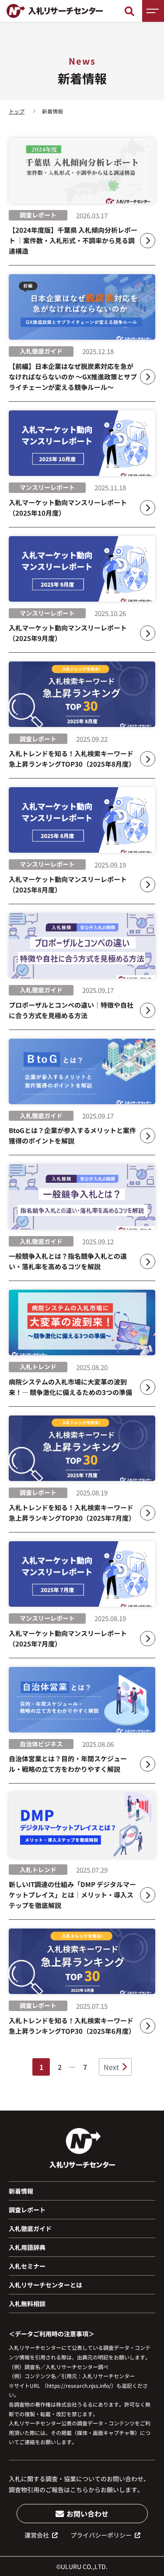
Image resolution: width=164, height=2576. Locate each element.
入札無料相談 (27, 2304)
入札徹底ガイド (30, 2228)
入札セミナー (27, 2266)
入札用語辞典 (27, 2247)
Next (111, 2067)
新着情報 (21, 2191)
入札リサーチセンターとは (45, 2285)
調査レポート (27, 2210)
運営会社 (37, 2535)
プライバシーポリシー (101, 2535)
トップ (17, 111)
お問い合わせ (87, 2514)
